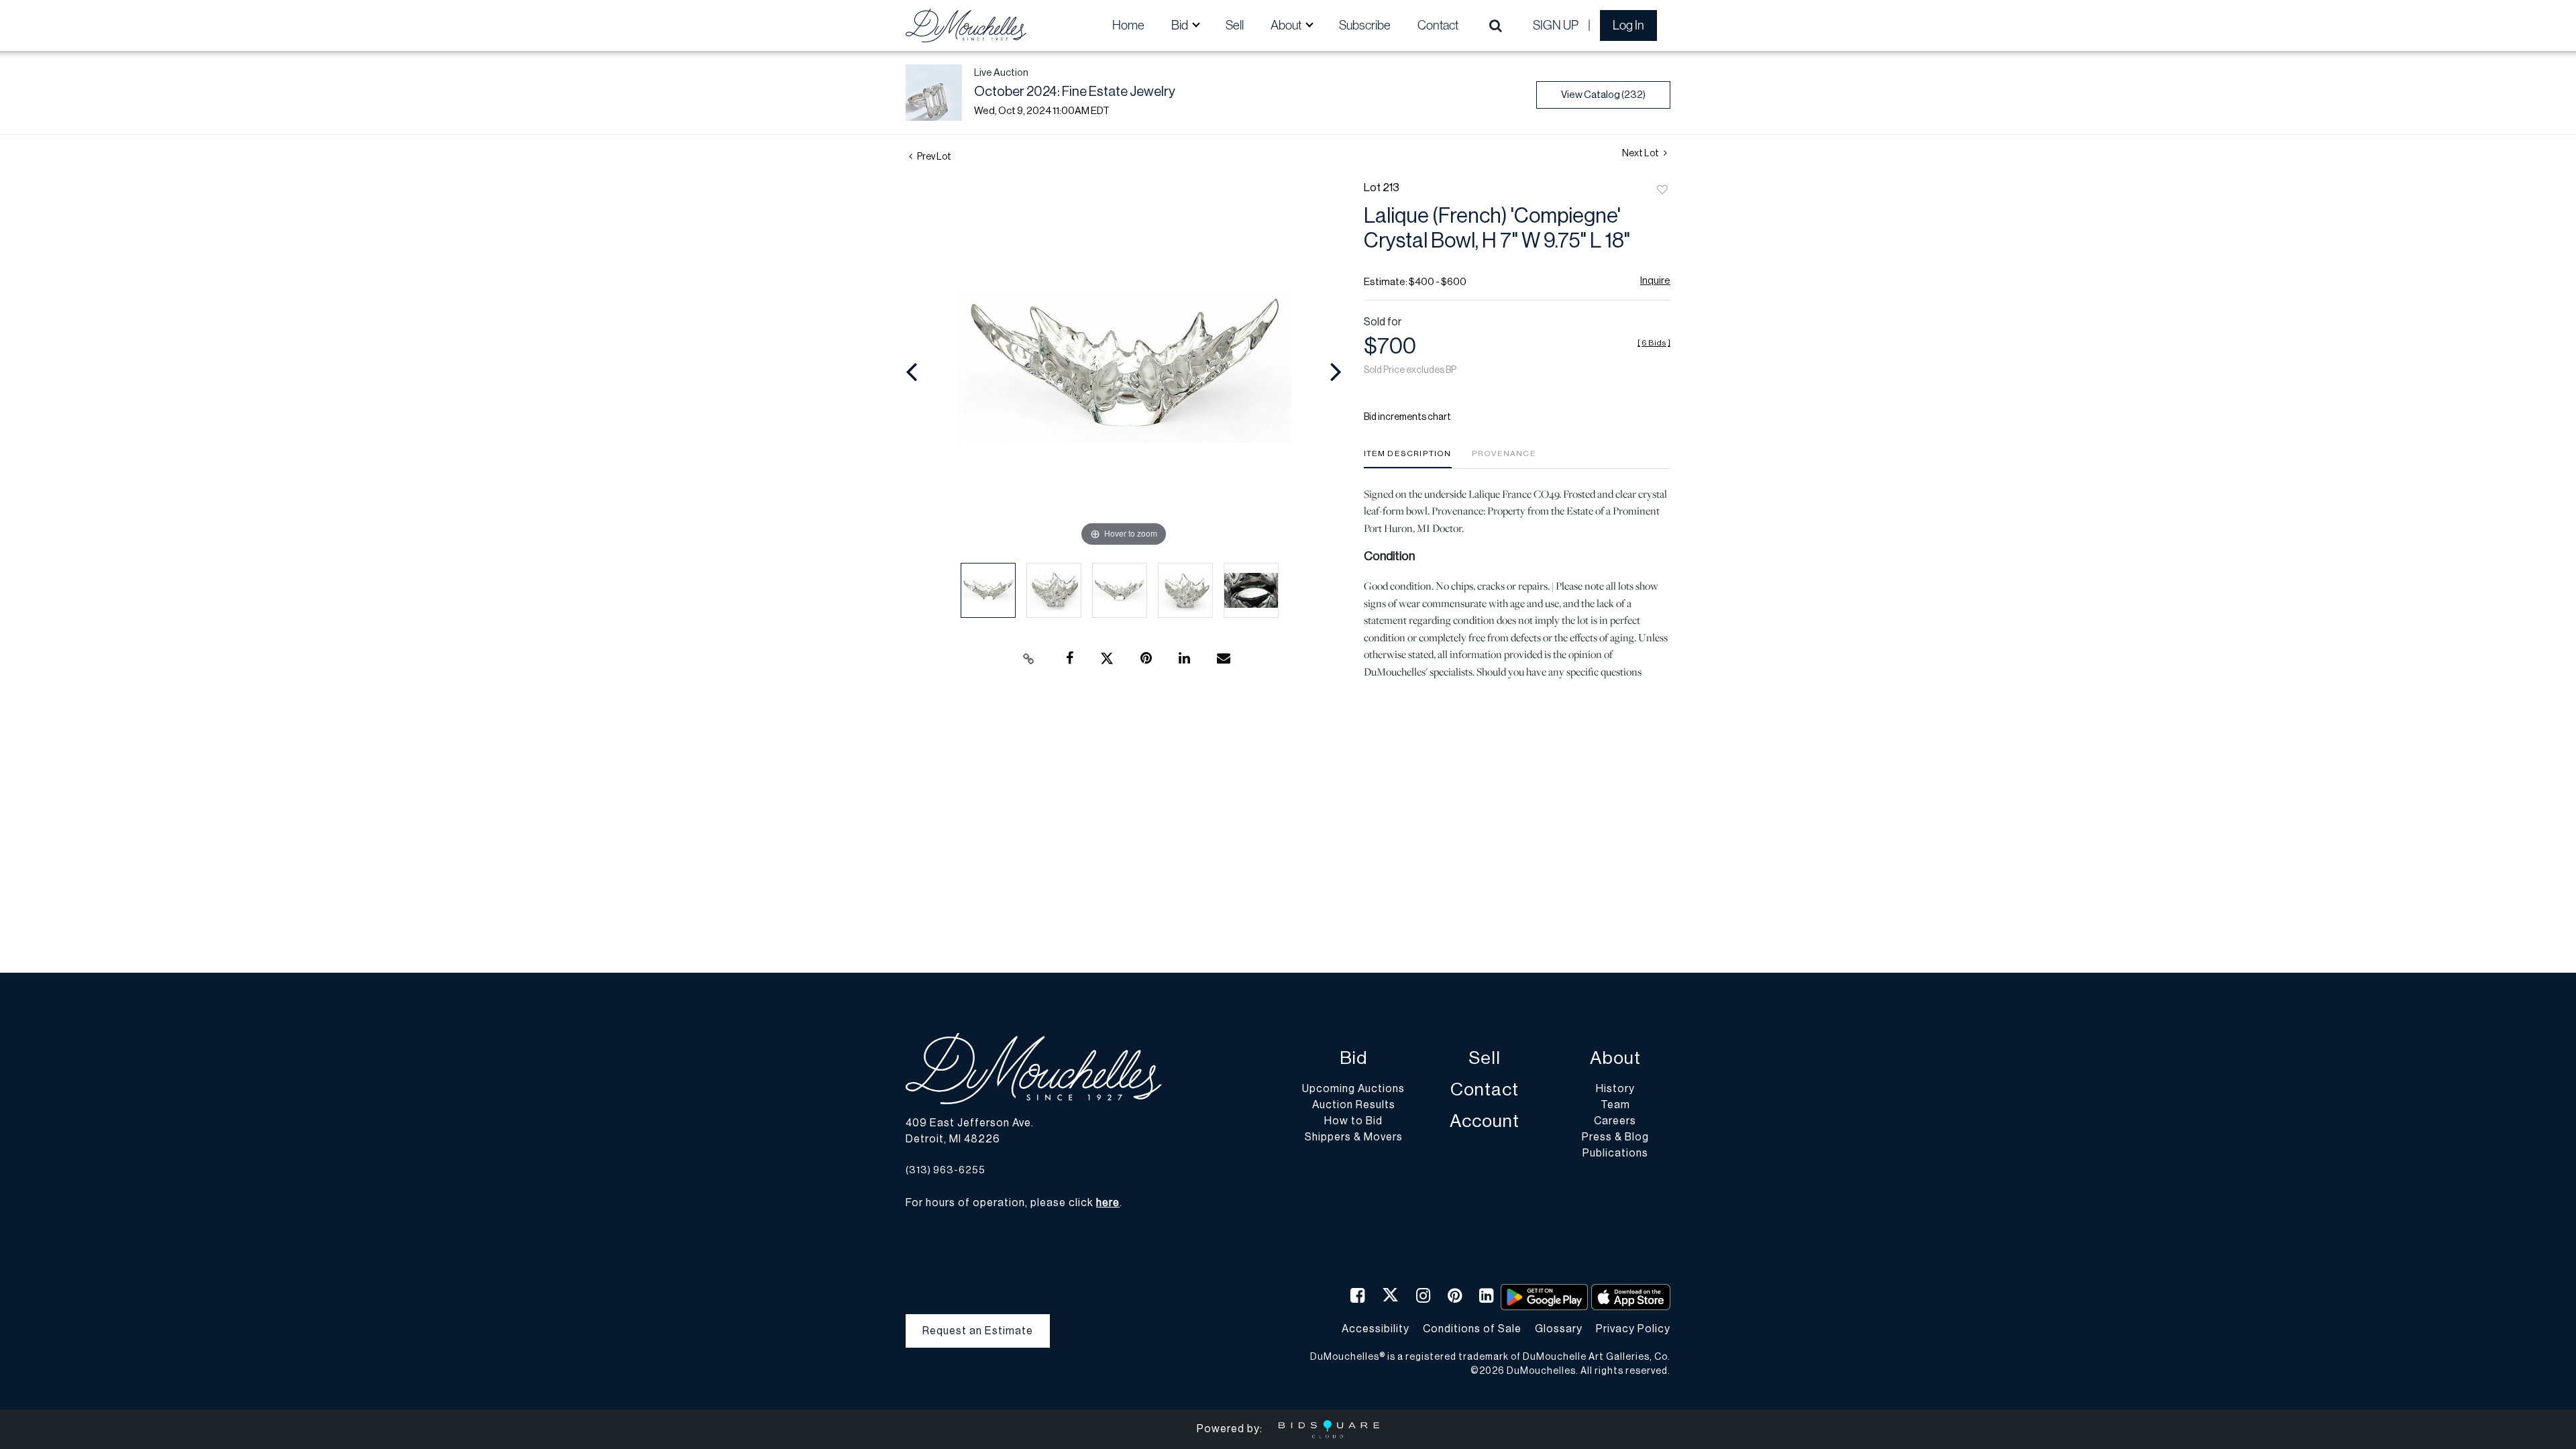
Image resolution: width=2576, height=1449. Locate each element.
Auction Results (1354, 1105)
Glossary (1559, 1329)
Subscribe (1365, 25)
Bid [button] (1181, 25)
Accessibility (1376, 1329)
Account (1485, 1121)
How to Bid (1353, 1121)
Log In (1628, 25)
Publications (1615, 1153)
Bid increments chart (1407, 417)
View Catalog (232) (1603, 95)
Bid (1353, 1058)
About (1615, 1058)
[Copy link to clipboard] (1029, 659)
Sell (1235, 25)
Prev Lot (933, 157)
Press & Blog (1615, 1137)
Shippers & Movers (1354, 1137)
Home (1128, 25)
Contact (1438, 25)
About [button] (1287, 25)
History (1615, 1089)
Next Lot (1641, 154)
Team (1615, 1105)
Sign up (1556, 25)
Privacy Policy (1633, 1329)
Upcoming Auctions (1353, 1089)
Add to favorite (1662, 191)
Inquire (1655, 281)
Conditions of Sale (1472, 1329)
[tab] (1408, 459)
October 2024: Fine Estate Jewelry (1075, 92)
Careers (1615, 1121)
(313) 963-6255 (946, 1170)
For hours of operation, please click (1013, 1203)
